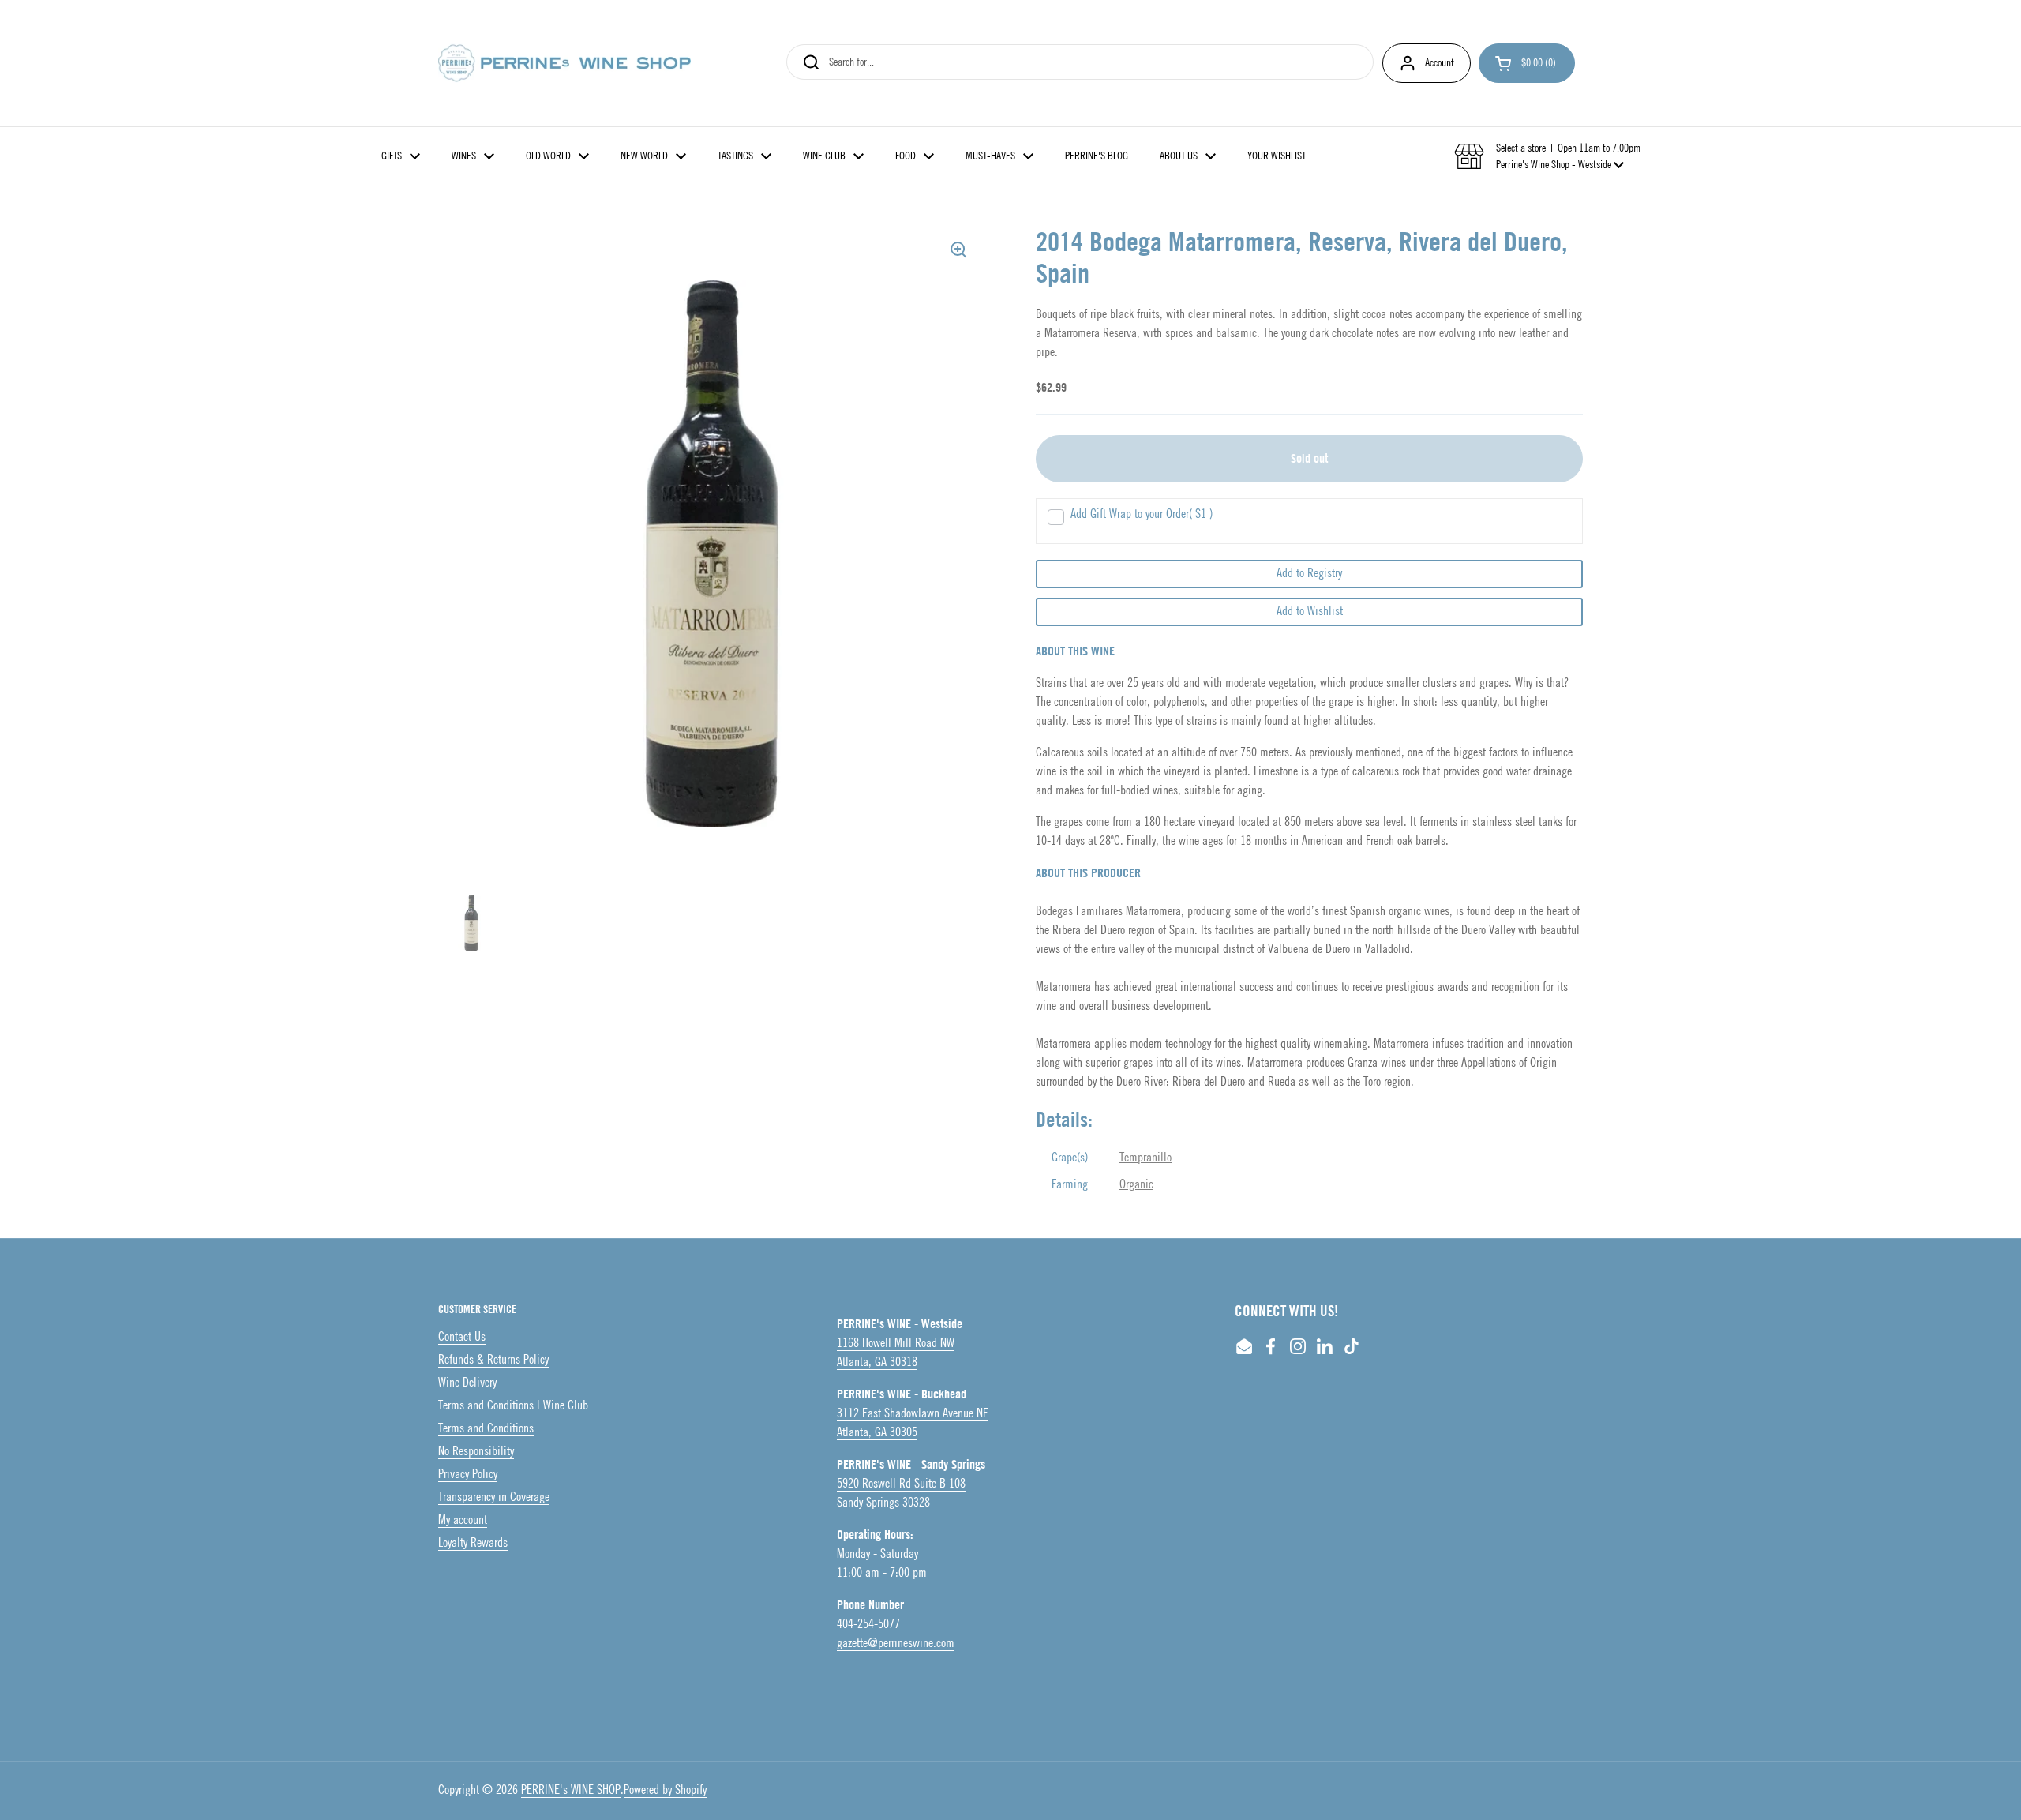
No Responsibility (476, 1452)
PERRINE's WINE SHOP (571, 1790)
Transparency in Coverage (494, 1497)
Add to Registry (1309, 574)
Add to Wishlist (1310, 612)
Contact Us (462, 1337)
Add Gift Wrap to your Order (1142, 514)
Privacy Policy (468, 1475)
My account (463, 1520)
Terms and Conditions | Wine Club (513, 1406)
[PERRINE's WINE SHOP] (564, 63)
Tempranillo (1145, 1158)
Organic (1136, 1185)
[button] (1527, 63)
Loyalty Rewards (473, 1543)
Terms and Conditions (486, 1429)
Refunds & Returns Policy (493, 1360)
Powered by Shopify (665, 1790)
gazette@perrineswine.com (896, 1644)
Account (1440, 63)
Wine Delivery (467, 1383)
